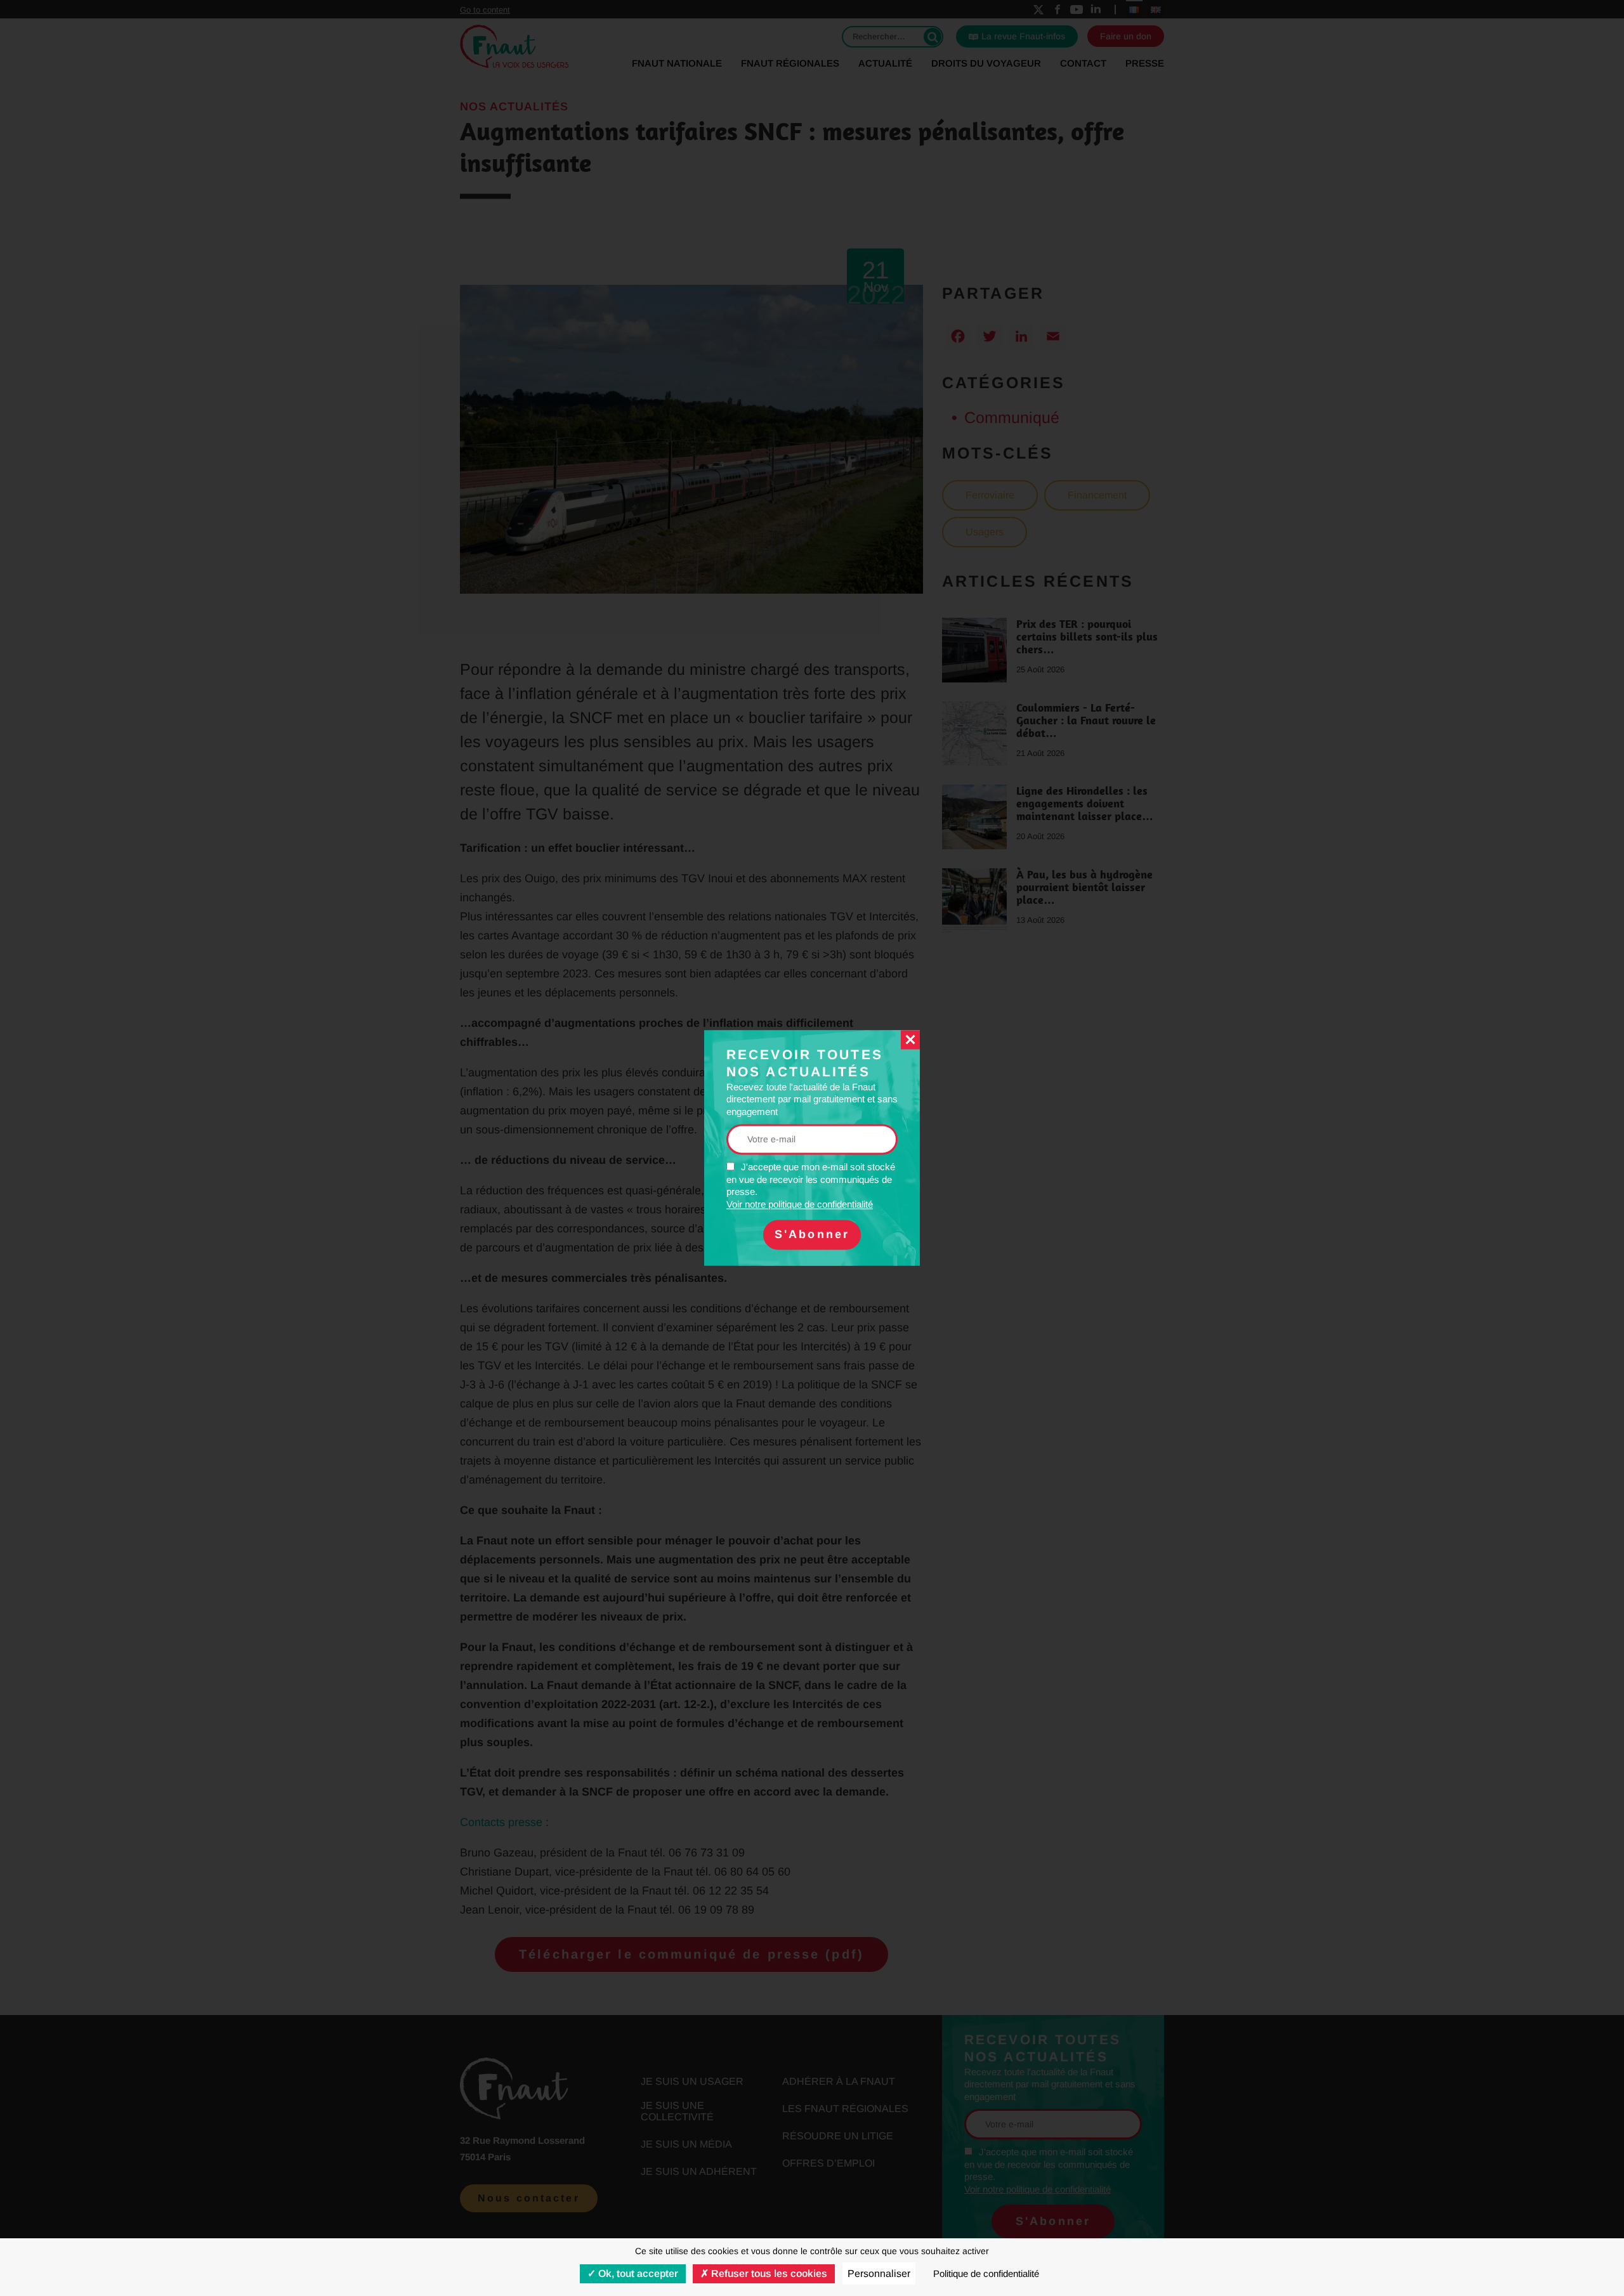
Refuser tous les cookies (768, 2273)
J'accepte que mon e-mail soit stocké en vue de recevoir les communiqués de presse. (811, 1186)
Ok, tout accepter (637, 2273)
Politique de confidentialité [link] (986, 2273)
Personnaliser (879, 2273)
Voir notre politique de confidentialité (800, 1204)
